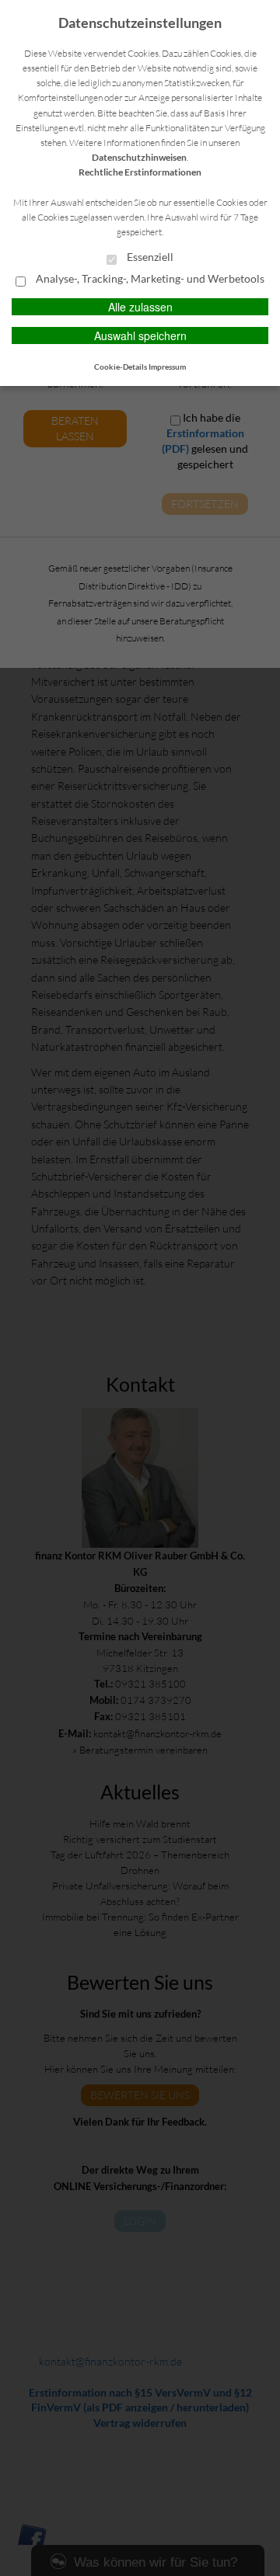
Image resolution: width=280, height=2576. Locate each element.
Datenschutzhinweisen (139, 157)
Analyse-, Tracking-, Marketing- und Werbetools (149, 279)
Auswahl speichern (140, 335)
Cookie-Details (121, 367)
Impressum (167, 367)
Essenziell (149, 257)
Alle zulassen (140, 307)
